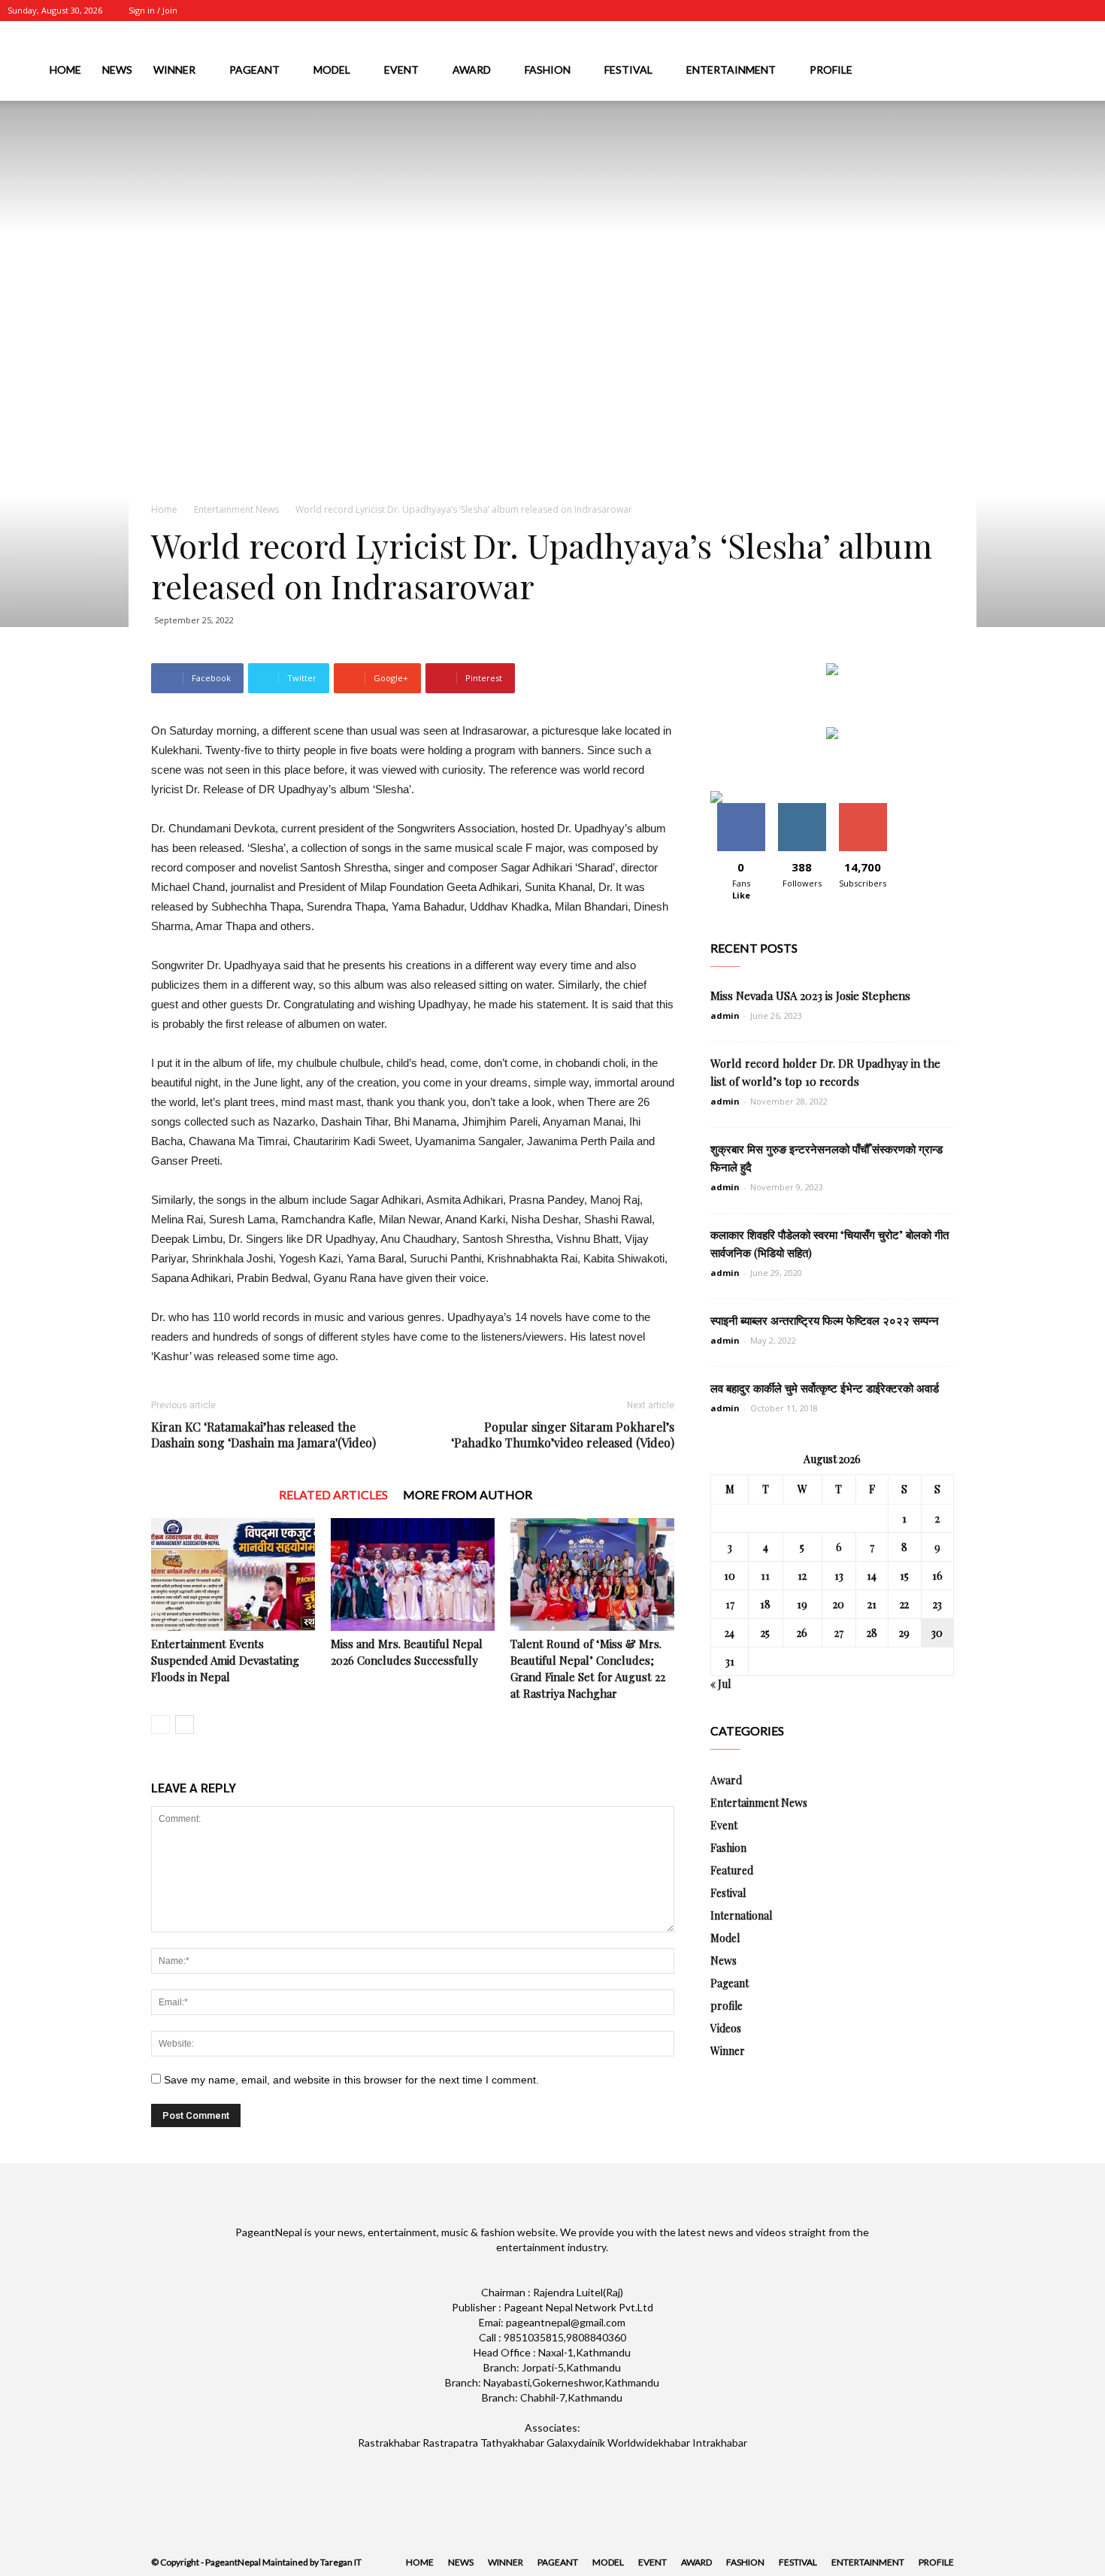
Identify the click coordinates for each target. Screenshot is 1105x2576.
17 (730, 1604)
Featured (732, 1870)
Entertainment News (236, 509)
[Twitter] (1037, 11)
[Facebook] (987, 11)
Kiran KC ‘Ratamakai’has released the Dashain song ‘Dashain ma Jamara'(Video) (263, 1435)
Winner (174, 70)
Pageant (254, 70)
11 (765, 1576)
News (117, 70)
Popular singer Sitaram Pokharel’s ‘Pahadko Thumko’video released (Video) (563, 1435)
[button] (1087, 73)
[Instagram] (1012, 11)
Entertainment (731, 70)
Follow (802, 809)
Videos (726, 2028)
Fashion (548, 70)
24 (730, 1633)
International (741, 1915)
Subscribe (863, 809)
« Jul (721, 1684)
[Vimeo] (1061, 11)
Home (65, 70)
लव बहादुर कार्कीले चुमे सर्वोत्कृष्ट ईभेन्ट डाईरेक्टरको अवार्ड (825, 1388)
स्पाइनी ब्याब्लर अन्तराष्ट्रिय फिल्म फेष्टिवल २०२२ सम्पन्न (825, 1320)
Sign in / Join (153, 10)
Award (472, 70)
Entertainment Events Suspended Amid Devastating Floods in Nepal (225, 1660)
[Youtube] (1086, 11)
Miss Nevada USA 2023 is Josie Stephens (810, 996)
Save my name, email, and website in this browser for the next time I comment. (351, 2080)
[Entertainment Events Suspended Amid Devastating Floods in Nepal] (233, 1574)
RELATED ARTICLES (333, 1494)
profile (831, 70)
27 (839, 1633)
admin (725, 1015)
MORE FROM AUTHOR (468, 1494)
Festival (628, 70)
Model (332, 70)
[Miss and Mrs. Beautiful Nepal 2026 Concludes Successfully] (413, 1574)
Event (401, 70)
